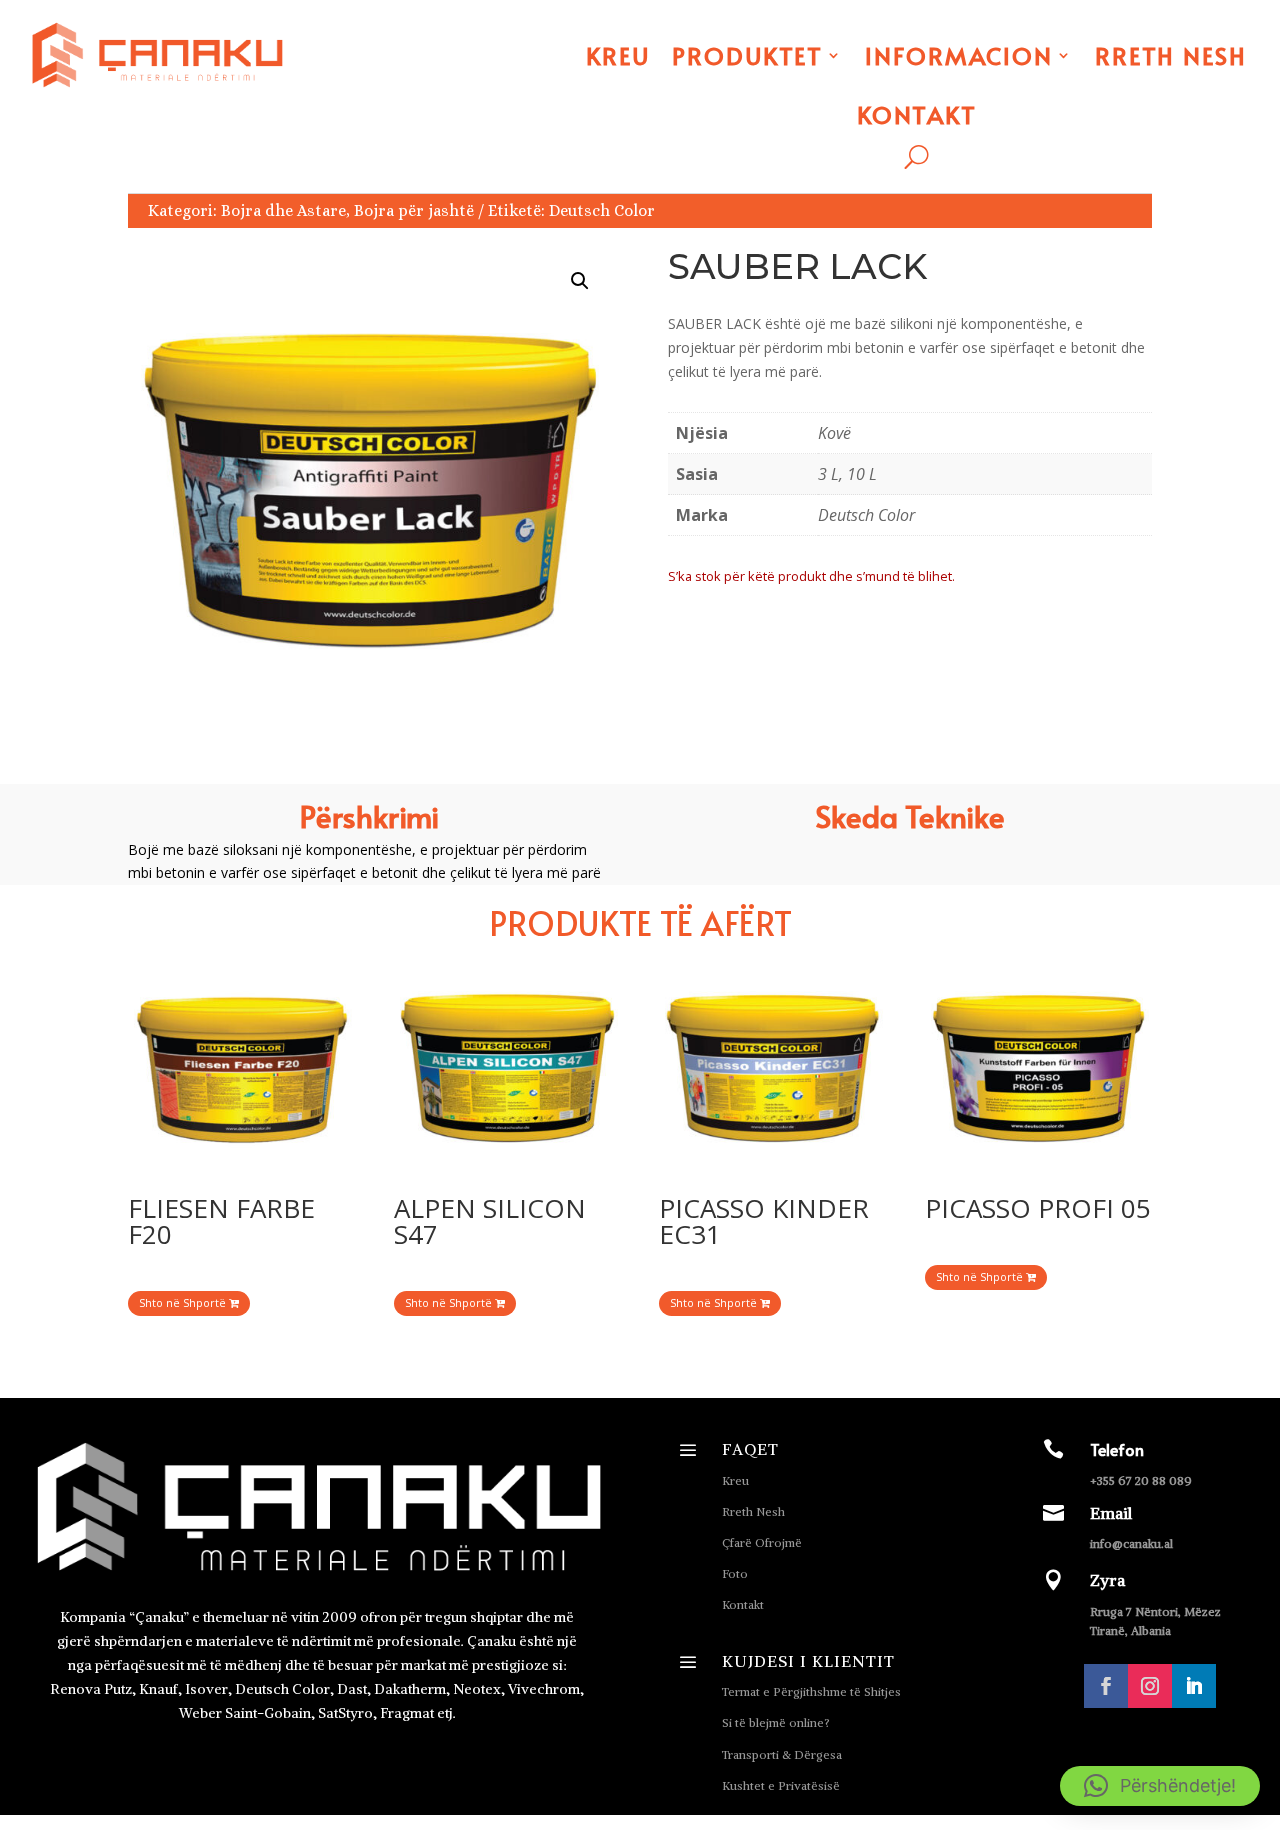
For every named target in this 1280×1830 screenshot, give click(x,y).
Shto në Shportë (184, 1302)
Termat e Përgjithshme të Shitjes (811, 1691)
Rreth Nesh (1171, 55)
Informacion (959, 55)
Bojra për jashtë (414, 210)
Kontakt (917, 114)
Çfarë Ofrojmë (762, 1542)
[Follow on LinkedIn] (1194, 1686)
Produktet (747, 55)
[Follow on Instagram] (1150, 1686)
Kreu (618, 55)
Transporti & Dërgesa (782, 1754)
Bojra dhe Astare (283, 210)
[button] (580, 281)
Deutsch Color (602, 210)
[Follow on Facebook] (1106, 1686)
